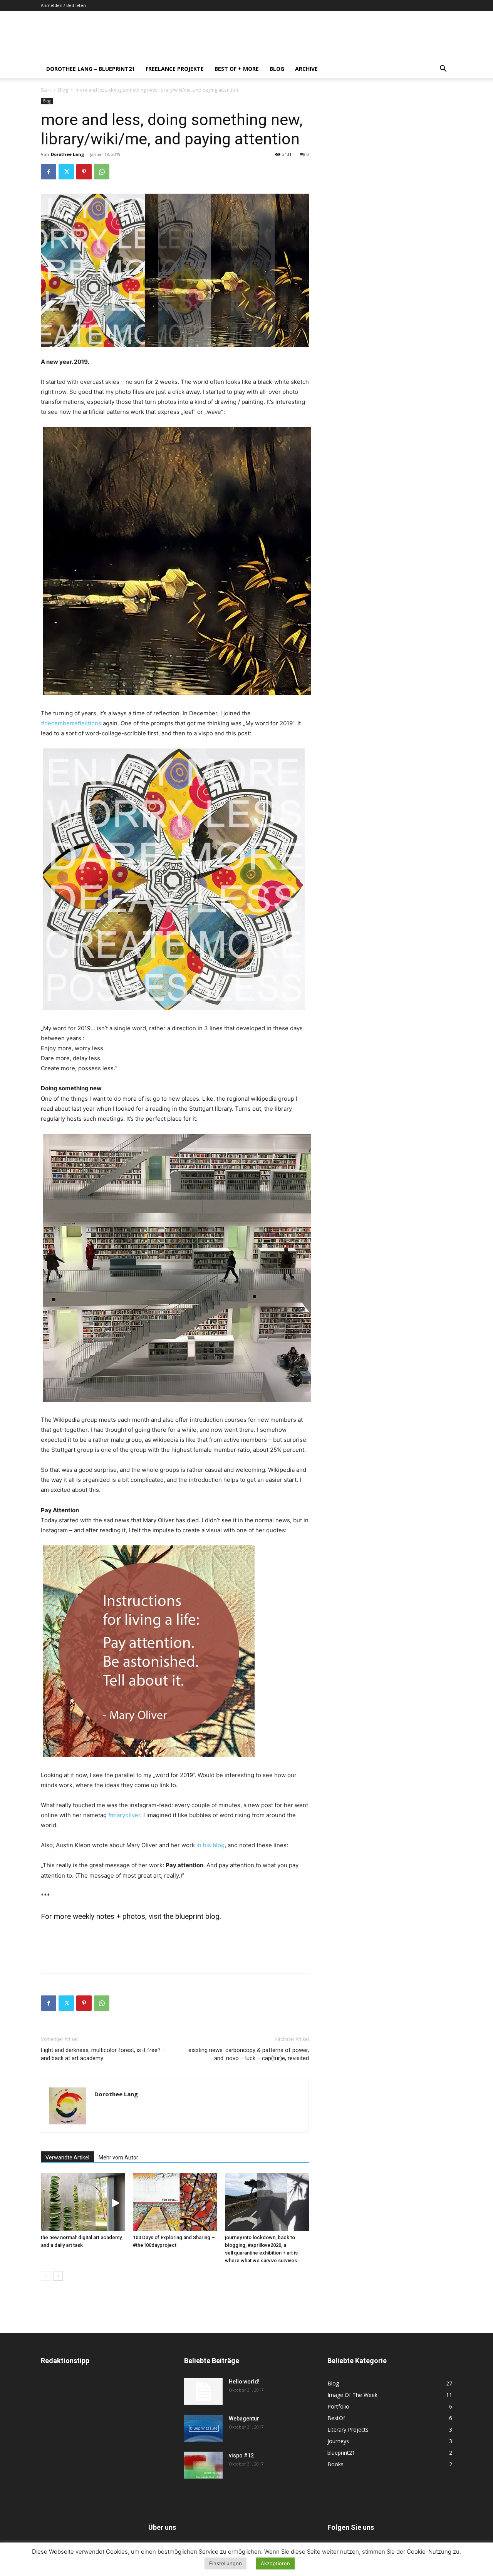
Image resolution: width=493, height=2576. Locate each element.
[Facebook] (49, 172)
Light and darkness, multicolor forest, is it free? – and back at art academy (103, 2054)
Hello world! (244, 2382)
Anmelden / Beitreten (63, 5)
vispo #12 (241, 2455)
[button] (443, 69)
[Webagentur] (203, 2428)
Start (46, 90)
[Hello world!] (203, 2391)
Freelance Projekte (175, 69)
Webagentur (244, 2419)
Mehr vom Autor (118, 2158)
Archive (306, 69)
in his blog (210, 1845)
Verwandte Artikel (67, 2158)
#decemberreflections (71, 723)
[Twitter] (66, 172)
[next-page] (58, 2276)
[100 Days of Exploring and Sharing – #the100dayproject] (175, 2202)
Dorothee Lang (67, 154)
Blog (277, 69)
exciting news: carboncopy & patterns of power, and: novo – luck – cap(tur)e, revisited (249, 2054)
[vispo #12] (203, 2465)
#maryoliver (124, 1815)
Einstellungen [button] (226, 2563)
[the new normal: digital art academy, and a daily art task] (83, 2202)
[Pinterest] (84, 172)
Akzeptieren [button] (275, 2563)
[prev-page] (46, 2276)
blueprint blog (197, 1916)
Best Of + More (237, 69)
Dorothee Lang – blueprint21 (91, 69)
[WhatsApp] (102, 172)
